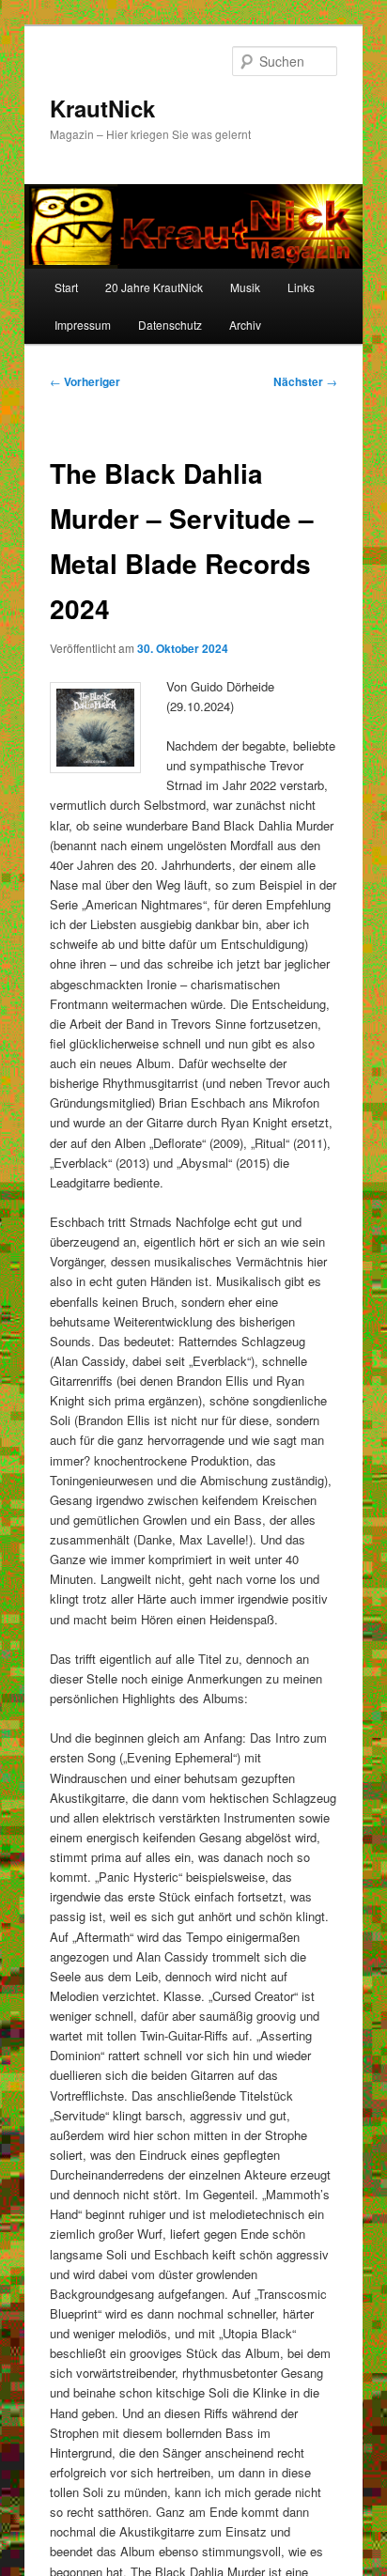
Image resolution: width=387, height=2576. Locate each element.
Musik (245, 287)
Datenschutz (170, 325)
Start (66, 287)
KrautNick (102, 108)
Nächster (305, 381)
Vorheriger (85, 381)
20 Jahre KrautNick (154, 287)
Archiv (245, 325)
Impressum (83, 325)
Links (301, 287)
